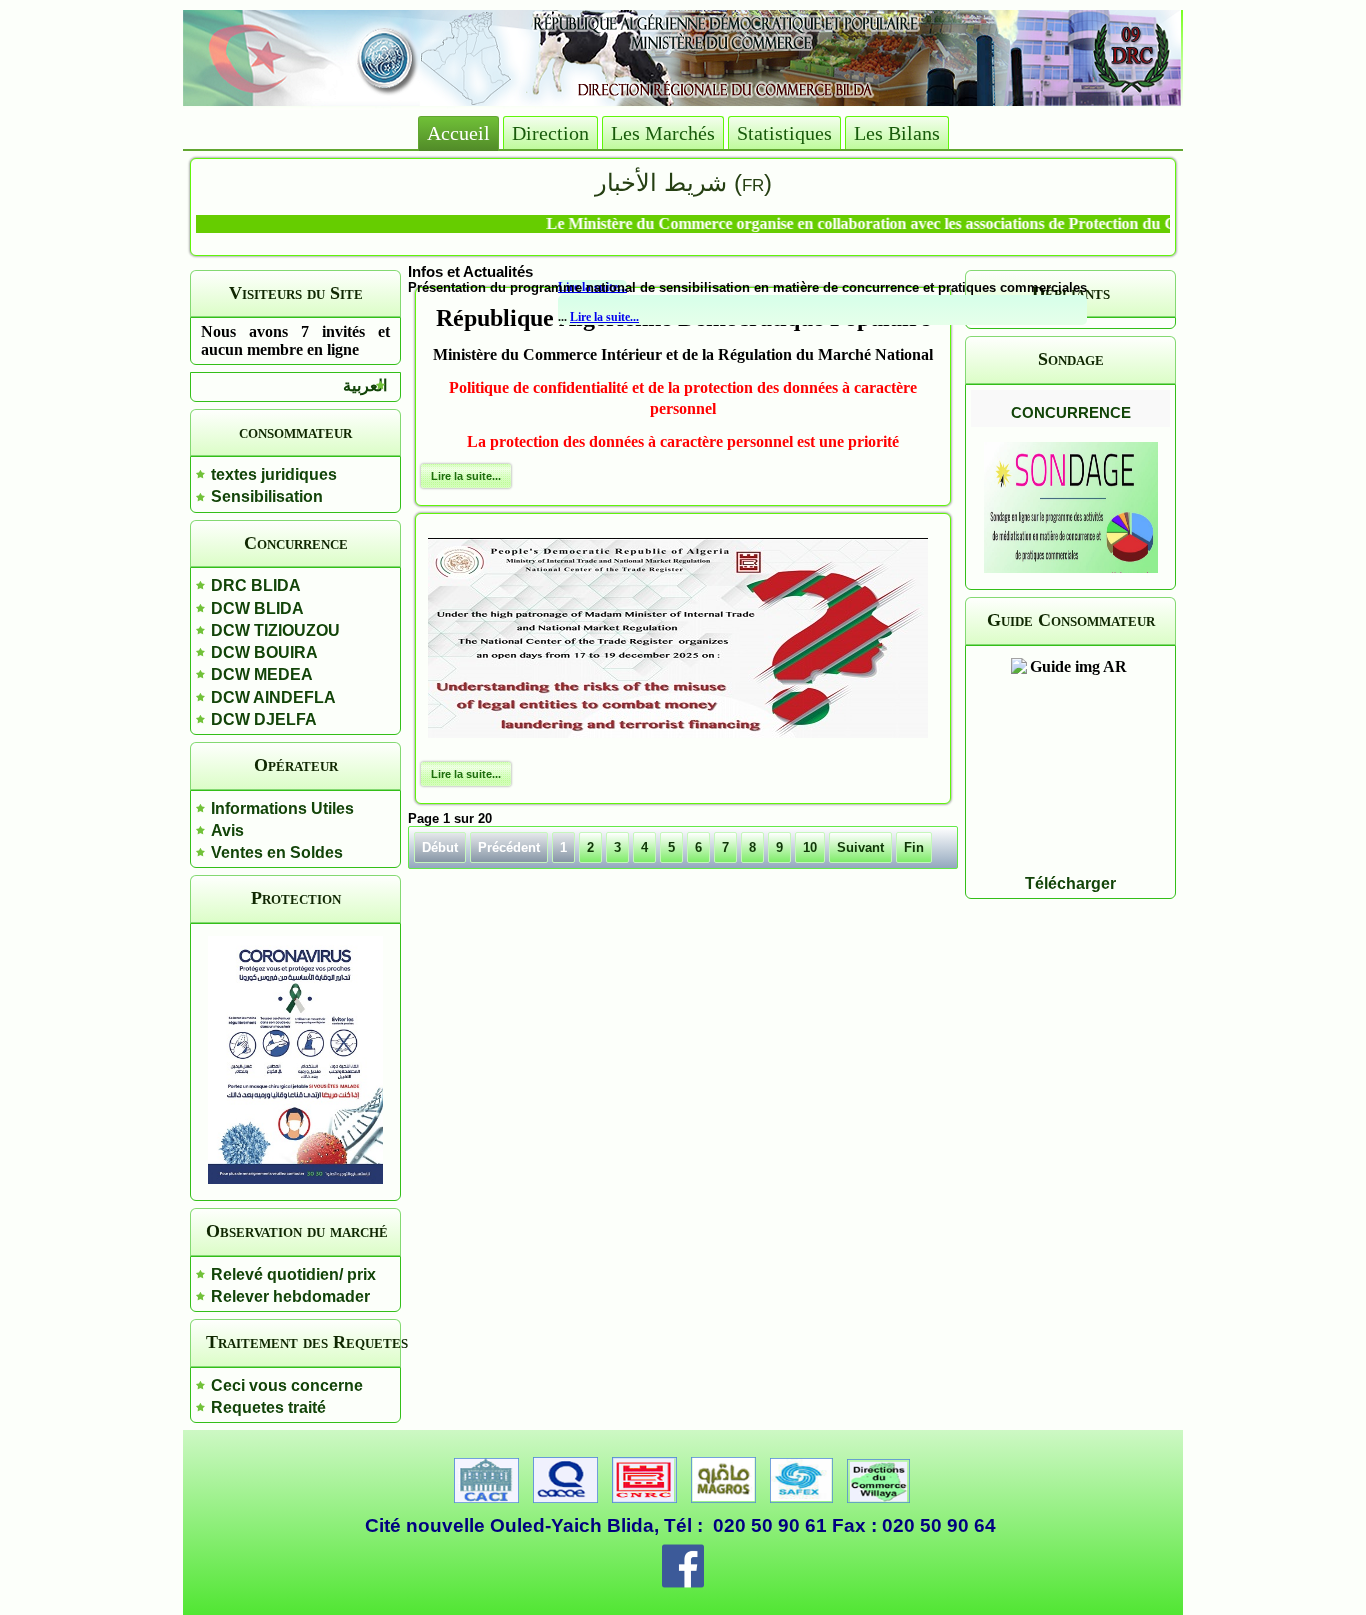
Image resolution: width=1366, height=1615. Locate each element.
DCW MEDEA (262, 674)
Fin (914, 847)
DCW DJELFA (264, 719)
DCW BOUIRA (264, 652)
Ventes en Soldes (277, 852)
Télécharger (1070, 883)
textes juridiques (274, 474)
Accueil (458, 133)
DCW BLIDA (257, 608)
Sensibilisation (267, 496)
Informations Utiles (282, 808)
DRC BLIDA (256, 585)
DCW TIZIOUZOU (275, 630)
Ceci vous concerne (287, 1385)
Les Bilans (897, 133)
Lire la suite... (604, 317)
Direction (550, 133)
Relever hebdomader (290, 1296)
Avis (227, 830)
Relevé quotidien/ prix (293, 1274)
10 (810, 847)
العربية (365, 385)
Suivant (860, 847)
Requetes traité (268, 1407)
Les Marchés (663, 133)
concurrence (1071, 410)
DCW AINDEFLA (273, 697)
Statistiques (784, 133)
